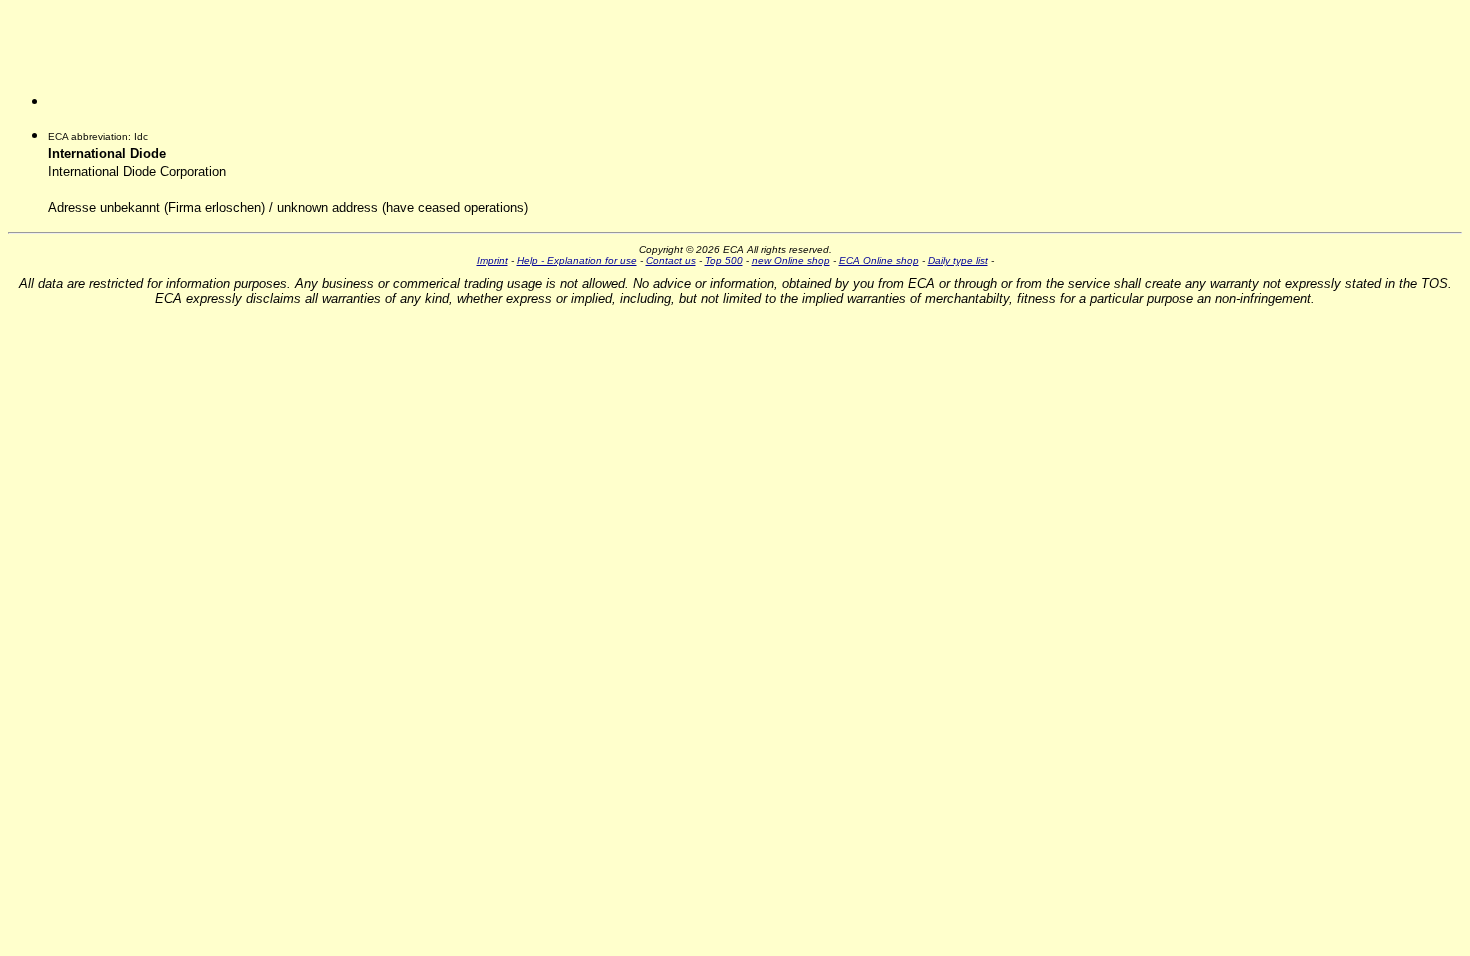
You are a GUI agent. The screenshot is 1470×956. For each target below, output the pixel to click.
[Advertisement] (148, 61)
